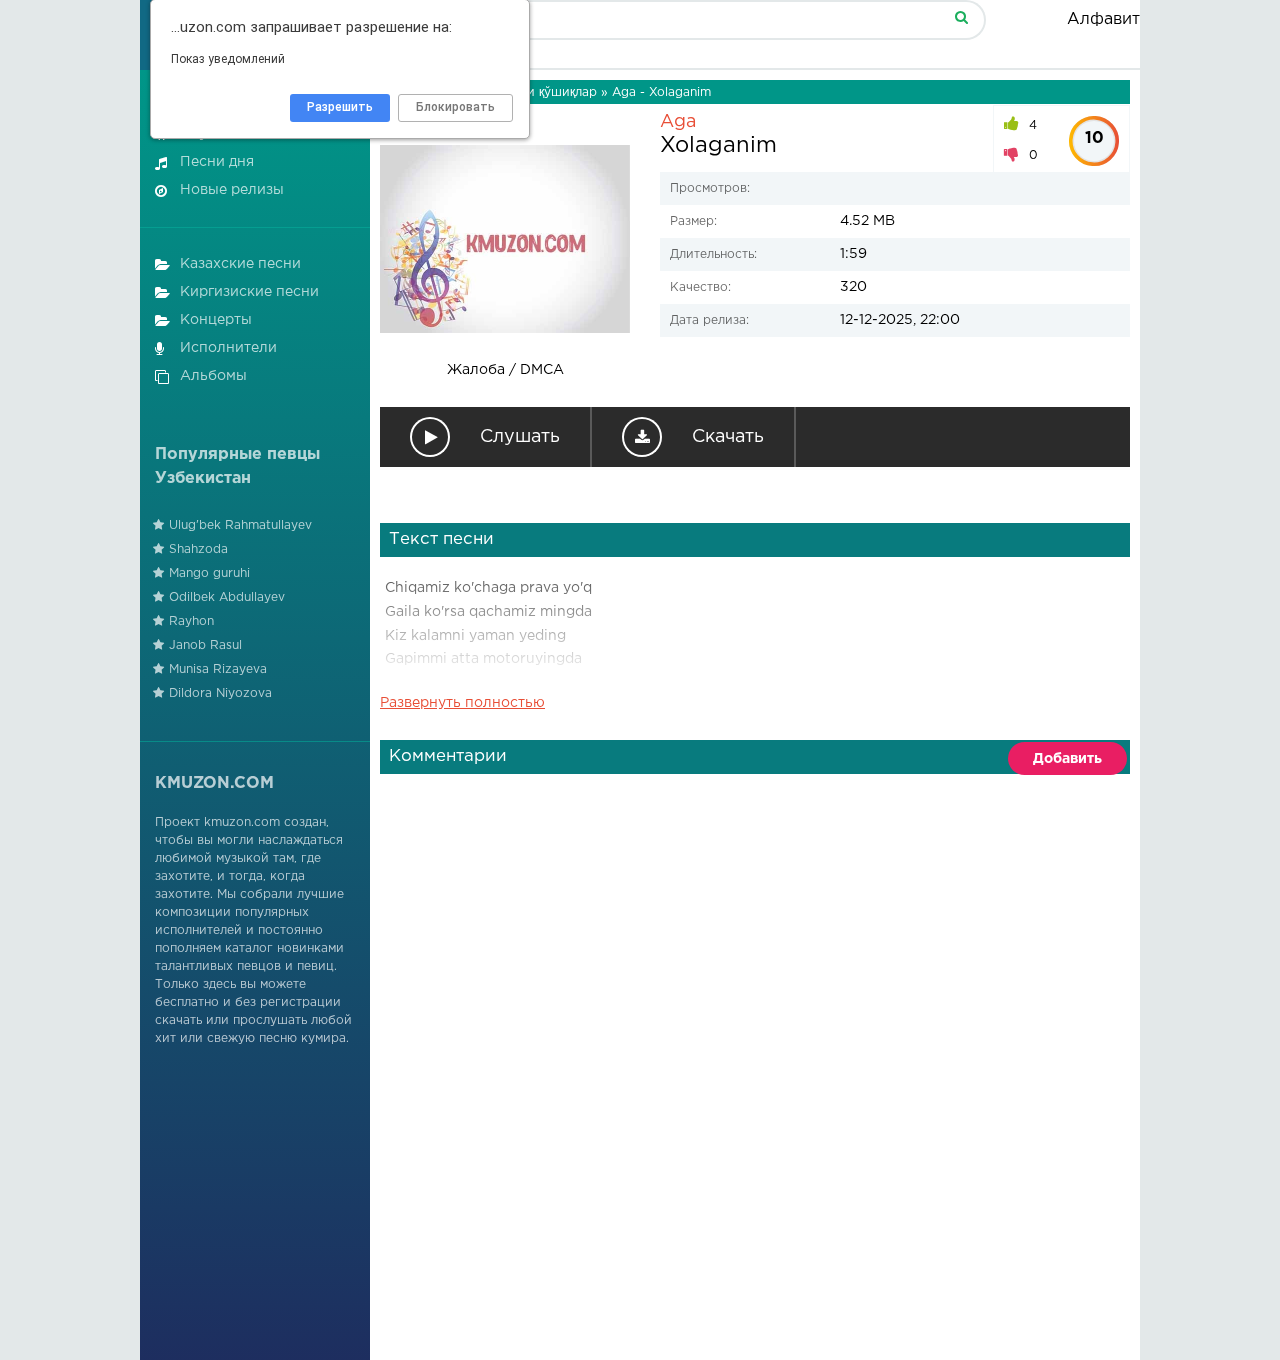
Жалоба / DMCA (505, 370)
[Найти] (961, 16)
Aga (678, 122)
